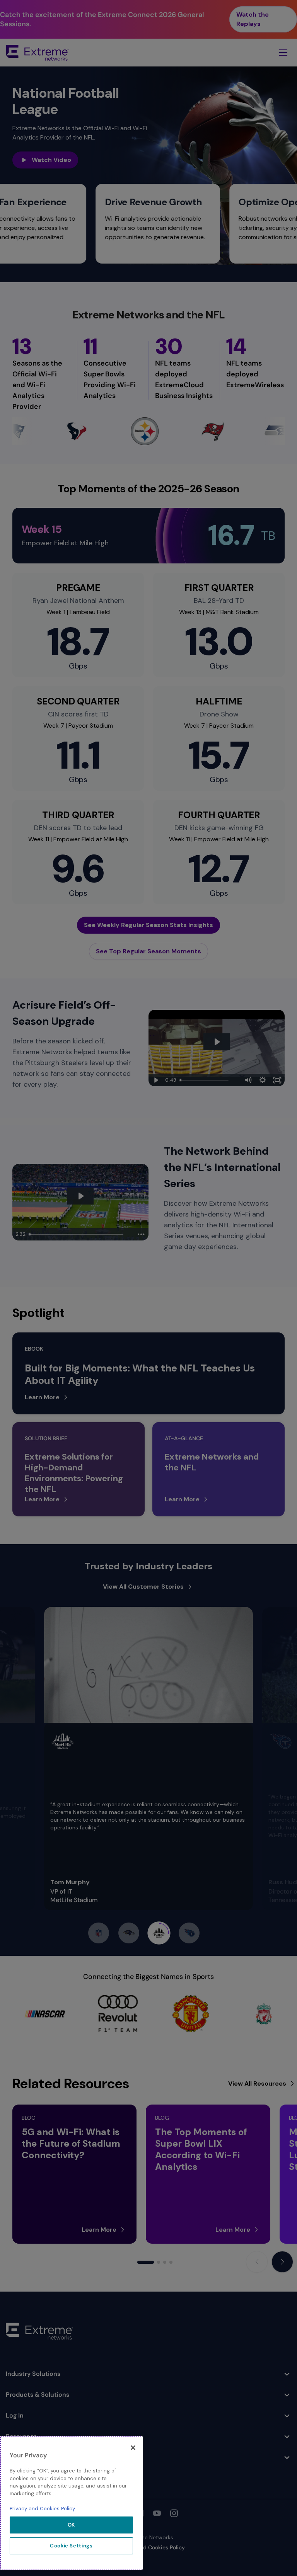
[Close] (133, 2448)
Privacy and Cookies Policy (42, 2509)
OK (71, 2525)
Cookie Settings (71, 2546)
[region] (71, 2503)
